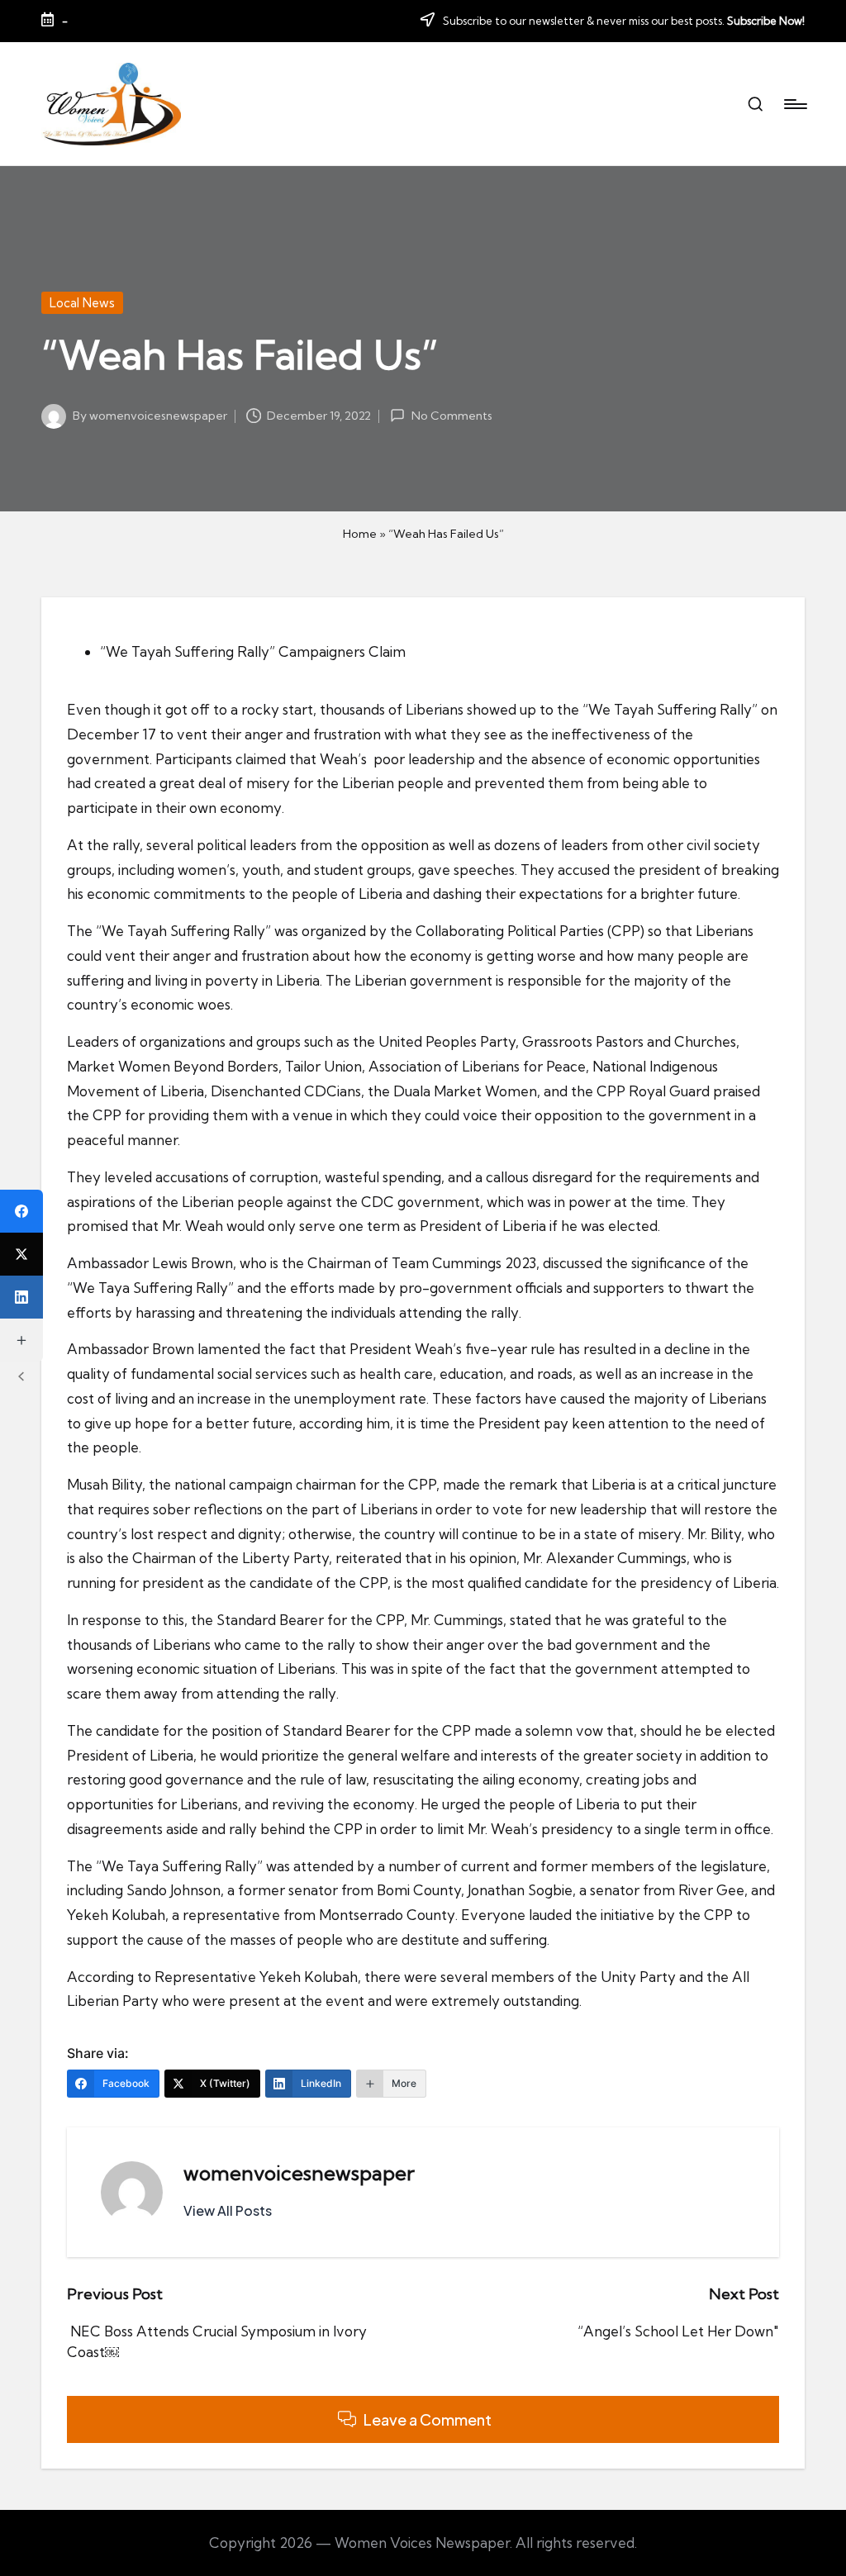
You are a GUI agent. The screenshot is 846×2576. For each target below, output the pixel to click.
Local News (82, 303)
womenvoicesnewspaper (299, 2173)
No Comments (452, 416)
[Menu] (794, 104)
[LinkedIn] (21, 1297)
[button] (228, 2211)
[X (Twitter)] (21, 1254)
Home (360, 534)
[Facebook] (21, 1211)
